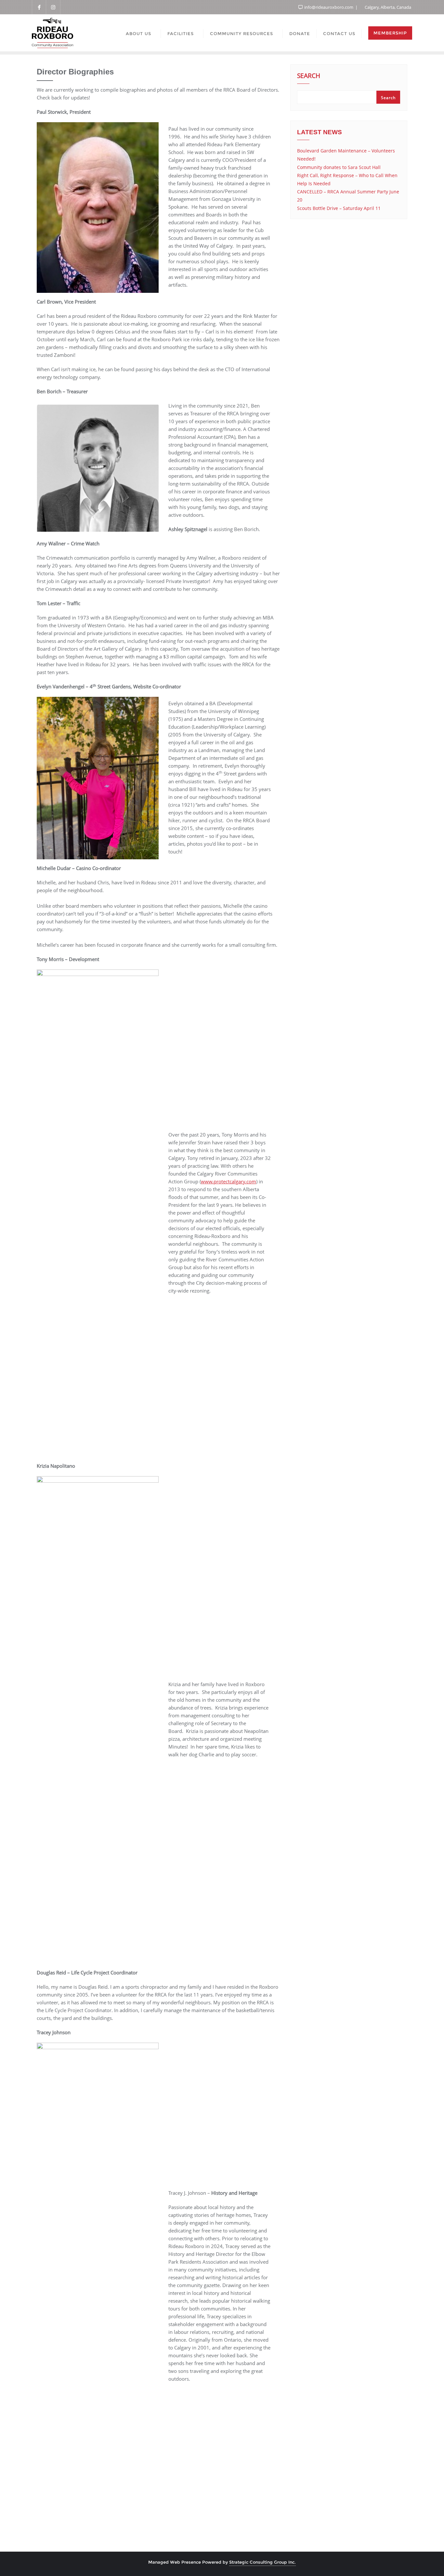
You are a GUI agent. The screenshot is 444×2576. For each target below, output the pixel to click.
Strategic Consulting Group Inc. (262, 2562)
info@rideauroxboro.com (329, 7)
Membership (390, 33)
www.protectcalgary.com (229, 1181)
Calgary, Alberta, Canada (387, 7)
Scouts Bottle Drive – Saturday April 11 (339, 208)
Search (309, 76)
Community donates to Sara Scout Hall (339, 167)
